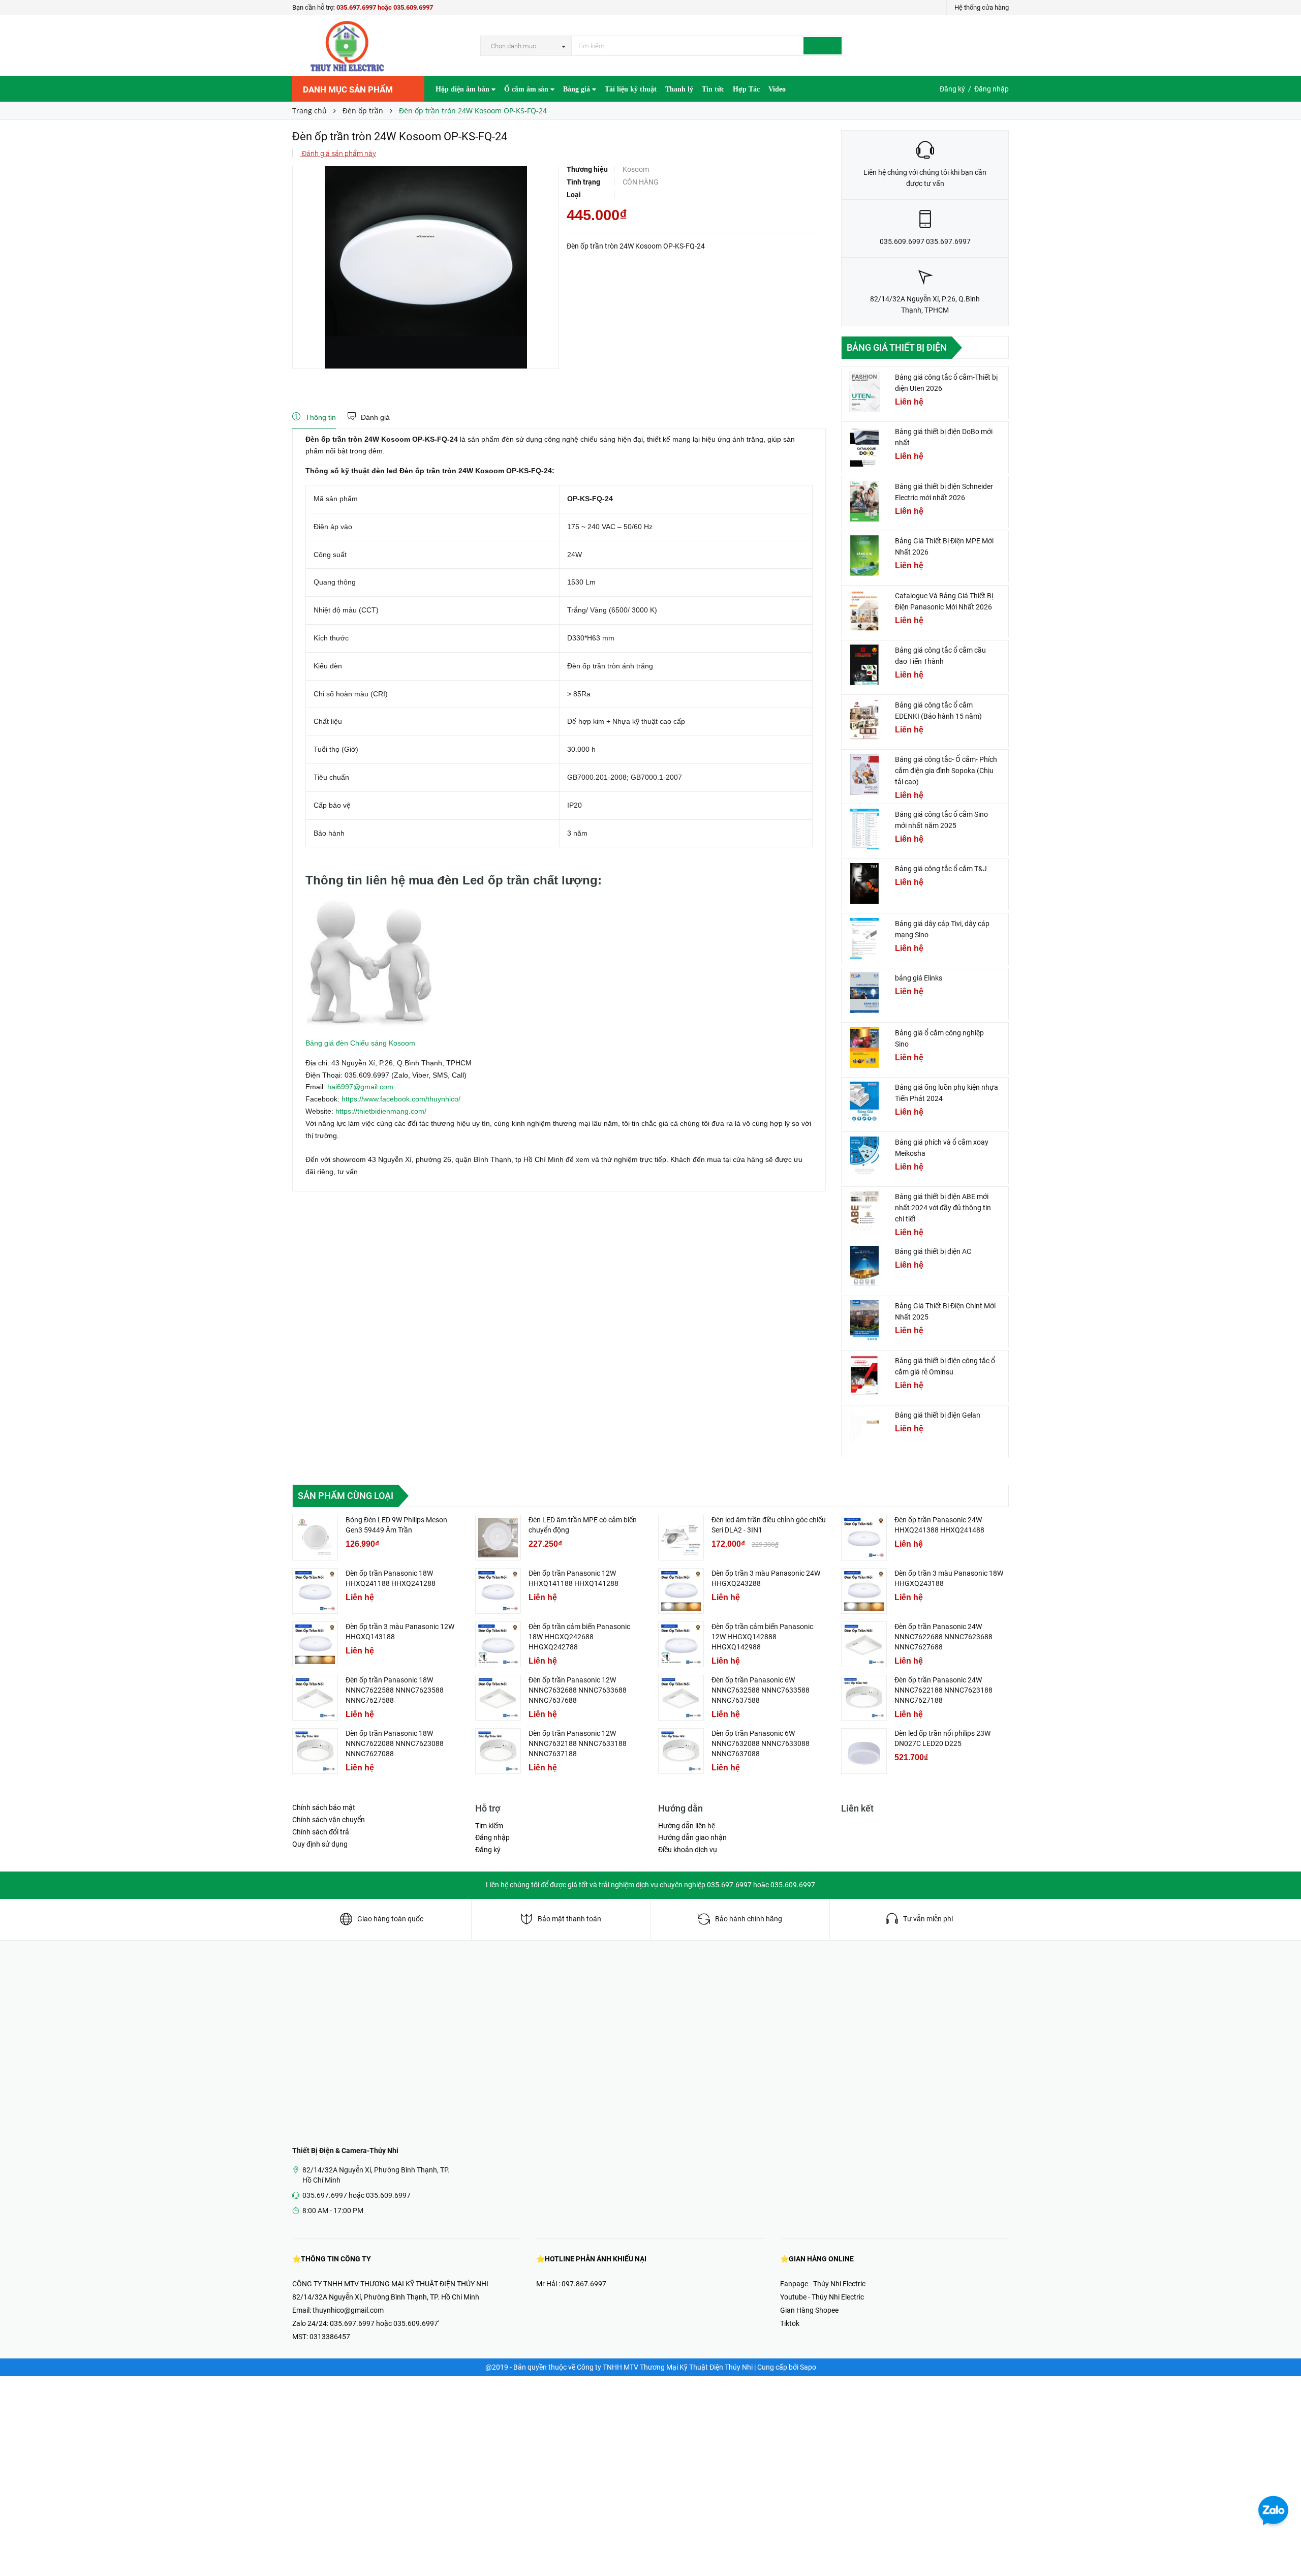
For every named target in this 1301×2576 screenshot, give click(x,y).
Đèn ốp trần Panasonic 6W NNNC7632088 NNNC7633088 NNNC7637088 (761, 1743)
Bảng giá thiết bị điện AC (933, 1251)
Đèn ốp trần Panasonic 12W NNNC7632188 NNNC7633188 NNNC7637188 (578, 1743)
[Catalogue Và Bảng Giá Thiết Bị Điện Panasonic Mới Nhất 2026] (864, 610)
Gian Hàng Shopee (809, 2310)
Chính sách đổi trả (321, 1832)
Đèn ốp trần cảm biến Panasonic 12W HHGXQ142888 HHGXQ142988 (762, 1637)
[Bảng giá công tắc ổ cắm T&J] (864, 883)
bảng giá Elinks (919, 978)
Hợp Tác (746, 89)
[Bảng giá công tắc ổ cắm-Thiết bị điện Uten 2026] (864, 392)
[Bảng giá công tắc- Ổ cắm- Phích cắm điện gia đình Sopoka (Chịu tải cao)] (864, 774)
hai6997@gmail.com (360, 1087)
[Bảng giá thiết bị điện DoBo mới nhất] (864, 446)
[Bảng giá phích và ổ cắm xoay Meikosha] (864, 1157)
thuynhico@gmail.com (348, 2310)
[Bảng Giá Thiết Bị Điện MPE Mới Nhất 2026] (864, 556)
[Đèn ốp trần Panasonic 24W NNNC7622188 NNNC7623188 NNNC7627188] (864, 1698)
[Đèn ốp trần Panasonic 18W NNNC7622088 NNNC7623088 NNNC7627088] (315, 1751)
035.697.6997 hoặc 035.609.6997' (384, 2323)
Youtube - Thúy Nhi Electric (822, 2297)
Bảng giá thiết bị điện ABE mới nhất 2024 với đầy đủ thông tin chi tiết (943, 1208)
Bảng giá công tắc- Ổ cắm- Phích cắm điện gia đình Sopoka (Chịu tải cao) (946, 771)
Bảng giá (578, 89)
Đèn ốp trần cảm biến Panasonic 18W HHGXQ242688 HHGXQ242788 (579, 1637)
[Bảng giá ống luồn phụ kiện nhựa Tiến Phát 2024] (864, 1102)
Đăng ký (952, 89)
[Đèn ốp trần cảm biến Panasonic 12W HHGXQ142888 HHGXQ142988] (681, 1644)
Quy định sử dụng (320, 1844)
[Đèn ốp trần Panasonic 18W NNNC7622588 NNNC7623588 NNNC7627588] (315, 1698)
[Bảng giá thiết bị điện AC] (864, 1266)
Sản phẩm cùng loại (346, 1496)
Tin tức (713, 89)
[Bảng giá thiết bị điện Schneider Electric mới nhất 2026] (864, 501)
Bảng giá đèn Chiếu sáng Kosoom (360, 1043)
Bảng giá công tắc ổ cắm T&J (941, 869)
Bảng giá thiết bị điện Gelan (938, 1415)
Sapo (808, 2367)
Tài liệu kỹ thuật (631, 89)
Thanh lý (679, 89)
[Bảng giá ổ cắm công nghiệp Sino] (864, 1048)
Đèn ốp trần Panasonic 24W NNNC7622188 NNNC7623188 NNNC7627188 (943, 1690)
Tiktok (790, 2323)
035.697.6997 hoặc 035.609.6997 (385, 7)
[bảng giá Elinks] (864, 993)
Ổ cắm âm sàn (527, 89)
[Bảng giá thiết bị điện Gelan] (864, 1430)
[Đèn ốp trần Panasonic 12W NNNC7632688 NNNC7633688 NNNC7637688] (498, 1698)
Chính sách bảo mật (324, 1807)
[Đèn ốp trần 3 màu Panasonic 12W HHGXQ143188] (315, 1644)
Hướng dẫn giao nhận (692, 1837)
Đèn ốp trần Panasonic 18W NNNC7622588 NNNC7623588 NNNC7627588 (395, 1690)
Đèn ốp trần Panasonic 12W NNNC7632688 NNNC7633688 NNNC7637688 (578, 1690)
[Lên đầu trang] (1283, 2546)
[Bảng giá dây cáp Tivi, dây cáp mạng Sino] (864, 938)
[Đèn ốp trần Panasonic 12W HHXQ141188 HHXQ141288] (498, 1591)
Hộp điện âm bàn (463, 89)
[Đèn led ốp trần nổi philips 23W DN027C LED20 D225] (864, 1751)
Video (777, 89)
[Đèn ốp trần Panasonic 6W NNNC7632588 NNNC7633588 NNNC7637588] (681, 1698)
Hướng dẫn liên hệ (687, 1826)
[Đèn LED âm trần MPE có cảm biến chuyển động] (498, 1538)
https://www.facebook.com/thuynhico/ (401, 1099)
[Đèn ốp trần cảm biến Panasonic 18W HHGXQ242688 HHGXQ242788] (498, 1644)
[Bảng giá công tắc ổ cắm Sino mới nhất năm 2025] (864, 829)
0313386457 (330, 2337)
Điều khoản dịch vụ (688, 1850)
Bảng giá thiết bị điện (897, 347)
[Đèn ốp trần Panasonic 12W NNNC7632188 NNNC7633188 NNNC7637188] (498, 1751)
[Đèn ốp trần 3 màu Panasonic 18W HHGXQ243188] (864, 1591)
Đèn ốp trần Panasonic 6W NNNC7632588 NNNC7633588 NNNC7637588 (761, 1690)
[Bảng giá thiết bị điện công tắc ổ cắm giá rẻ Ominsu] (864, 1375)
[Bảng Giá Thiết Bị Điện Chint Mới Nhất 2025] (864, 1321)
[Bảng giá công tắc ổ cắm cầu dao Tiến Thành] (864, 665)
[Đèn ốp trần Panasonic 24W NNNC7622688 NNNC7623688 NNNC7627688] (864, 1644)
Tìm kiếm (489, 1826)
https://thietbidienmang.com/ (381, 1111)
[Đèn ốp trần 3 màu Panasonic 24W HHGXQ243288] (681, 1591)
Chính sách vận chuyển (329, 1820)
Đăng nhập (992, 89)
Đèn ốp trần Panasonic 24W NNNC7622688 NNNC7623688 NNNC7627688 (943, 1637)
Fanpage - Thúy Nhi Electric (823, 2284)
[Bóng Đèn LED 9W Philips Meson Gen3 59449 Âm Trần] (315, 1538)
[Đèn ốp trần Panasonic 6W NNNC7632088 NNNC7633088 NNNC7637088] (681, 1751)
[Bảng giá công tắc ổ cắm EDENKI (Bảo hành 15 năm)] (864, 720)
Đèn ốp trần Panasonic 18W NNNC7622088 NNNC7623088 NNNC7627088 (395, 1743)
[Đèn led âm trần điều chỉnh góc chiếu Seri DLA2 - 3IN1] (681, 1538)
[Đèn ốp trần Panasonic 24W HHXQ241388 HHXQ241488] (864, 1538)
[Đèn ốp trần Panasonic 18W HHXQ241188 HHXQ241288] (315, 1591)
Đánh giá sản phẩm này (338, 154)
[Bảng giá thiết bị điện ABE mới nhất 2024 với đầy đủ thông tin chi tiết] (864, 1211)
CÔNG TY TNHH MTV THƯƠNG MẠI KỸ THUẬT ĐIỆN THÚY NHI (390, 2284)
